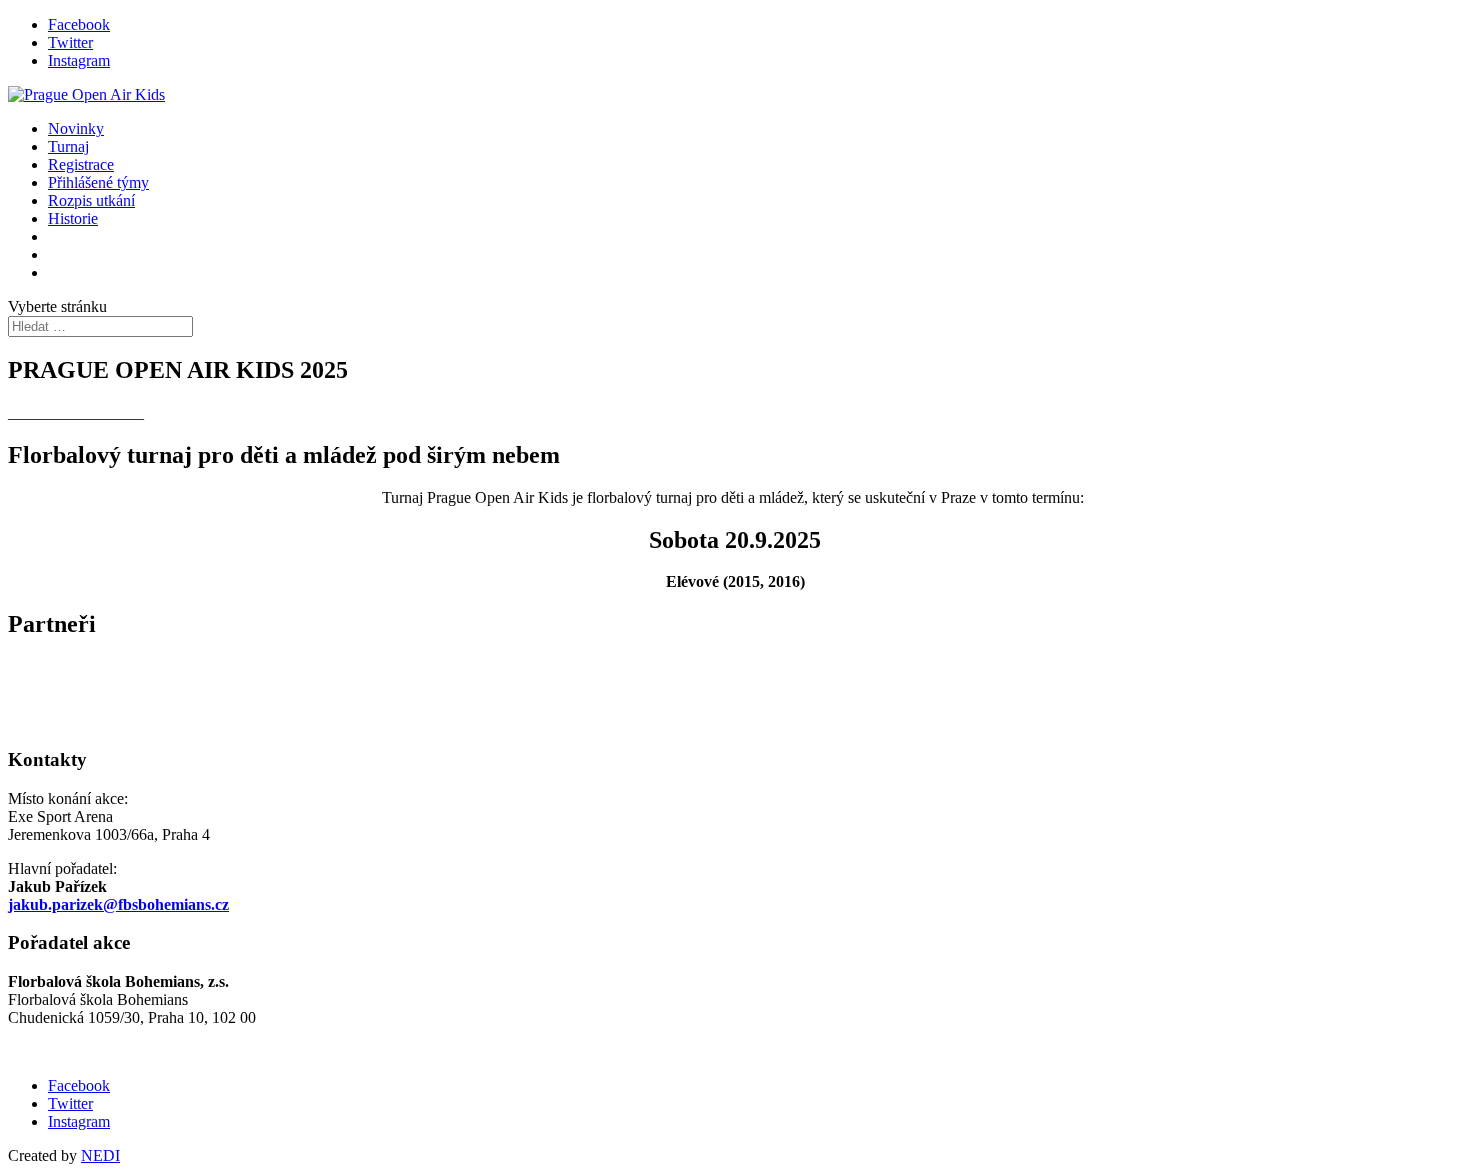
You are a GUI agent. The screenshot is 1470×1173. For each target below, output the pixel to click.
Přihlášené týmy (98, 182)
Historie (73, 218)
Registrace (81, 164)
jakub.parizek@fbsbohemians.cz (118, 904)
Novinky (76, 128)
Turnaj (68, 146)
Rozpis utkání (91, 200)
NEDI (100, 1155)
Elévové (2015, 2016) (735, 581)
